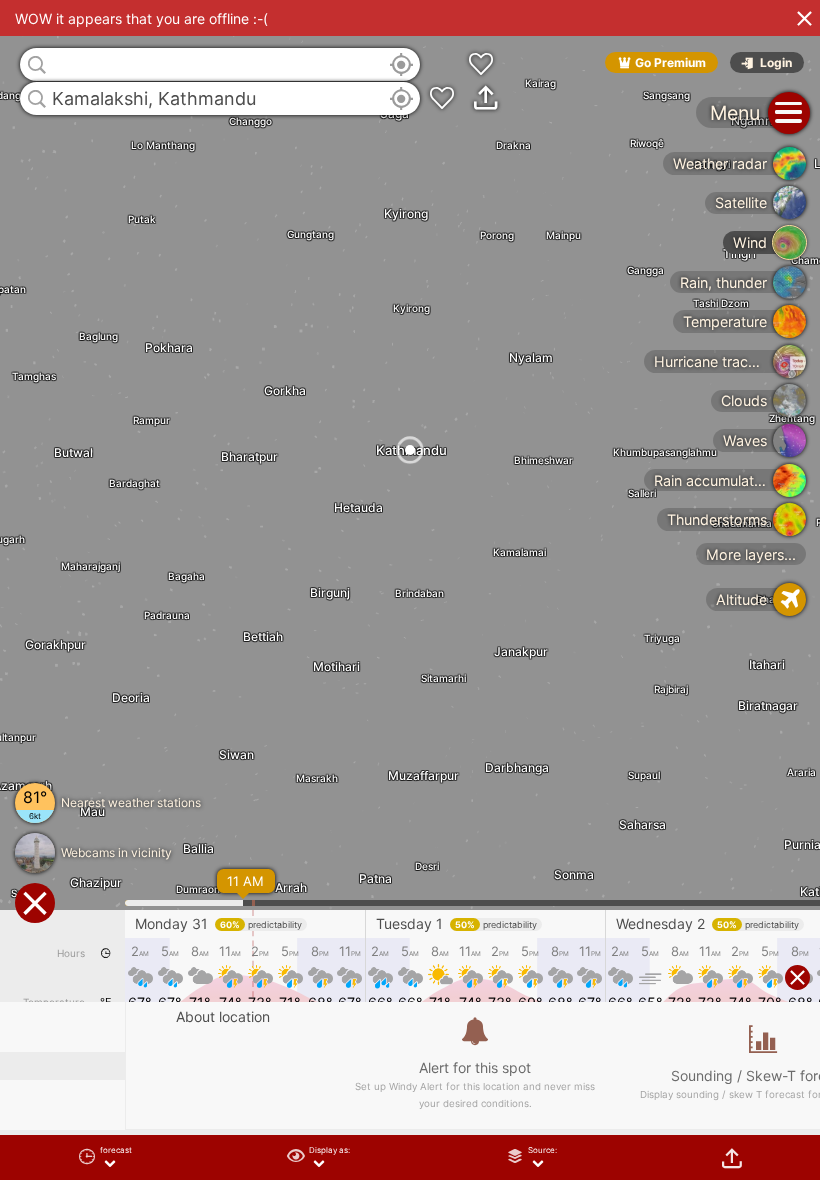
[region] (410, 590)
